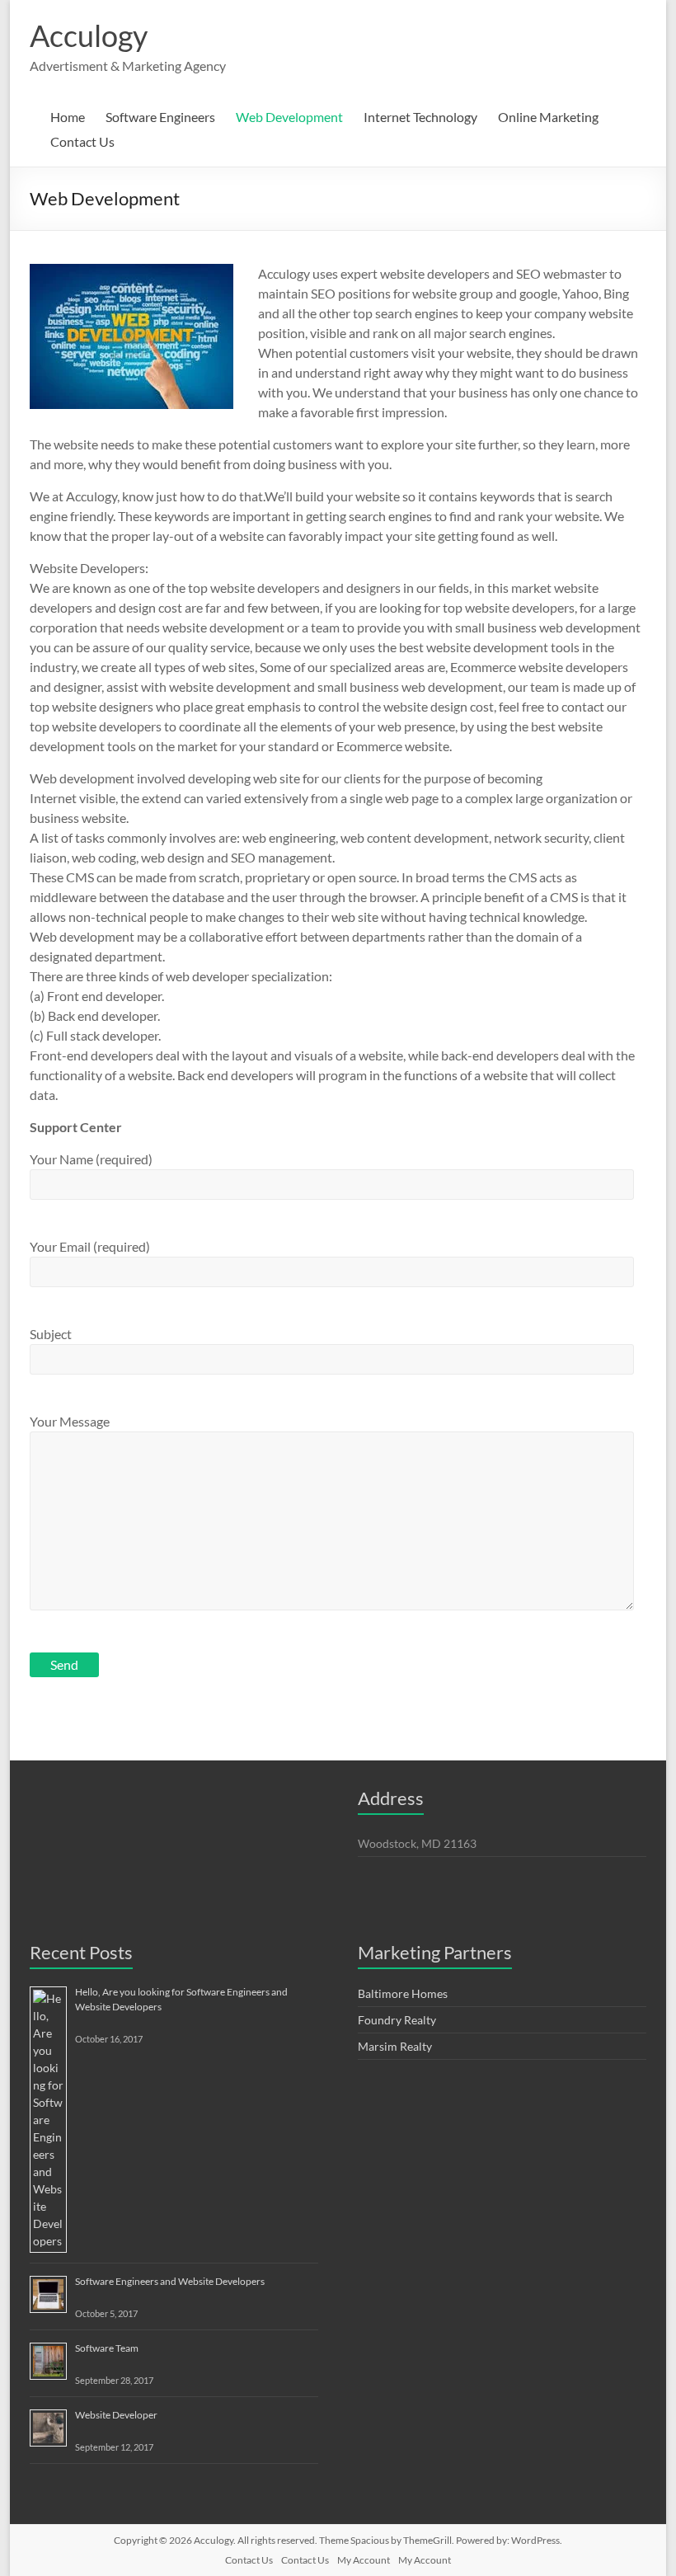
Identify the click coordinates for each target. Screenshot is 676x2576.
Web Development (289, 117)
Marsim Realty (395, 2046)
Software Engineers (160, 117)
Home (68, 117)
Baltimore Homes (403, 1993)
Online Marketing (548, 117)
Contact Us (82, 141)
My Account (364, 2560)
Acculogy (89, 35)
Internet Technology (420, 117)
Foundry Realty (397, 2020)
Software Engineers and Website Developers (170, 2281)
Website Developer (116, 2415)
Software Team (107, 2348)
